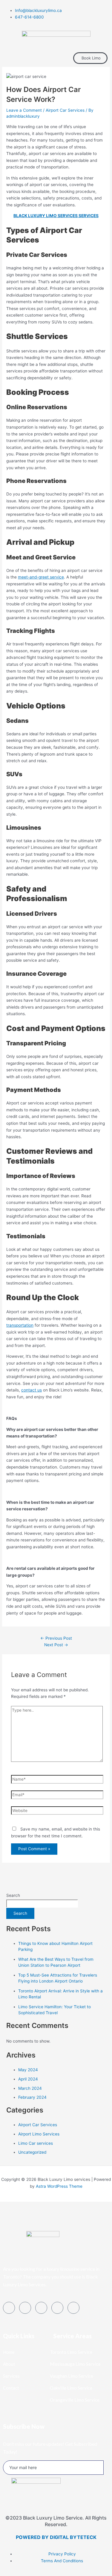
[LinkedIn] (41, 2308)
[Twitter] (25, 2308)
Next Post (56, 1645)
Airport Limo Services (39, 2134)
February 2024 (32, 2097)
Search (13, 1895)
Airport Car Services (65, 110)
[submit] (106, 2471)
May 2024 (28, 2070)
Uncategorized (32, 2152)
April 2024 (28, 2079)
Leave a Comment (24, 110)
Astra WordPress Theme (59, 2186)
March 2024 (30, 2088)
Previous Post (56, 1638)
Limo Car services (36, 2143)
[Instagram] (73, 2308)
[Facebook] (9, 2308)
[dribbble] (57, 2308)
